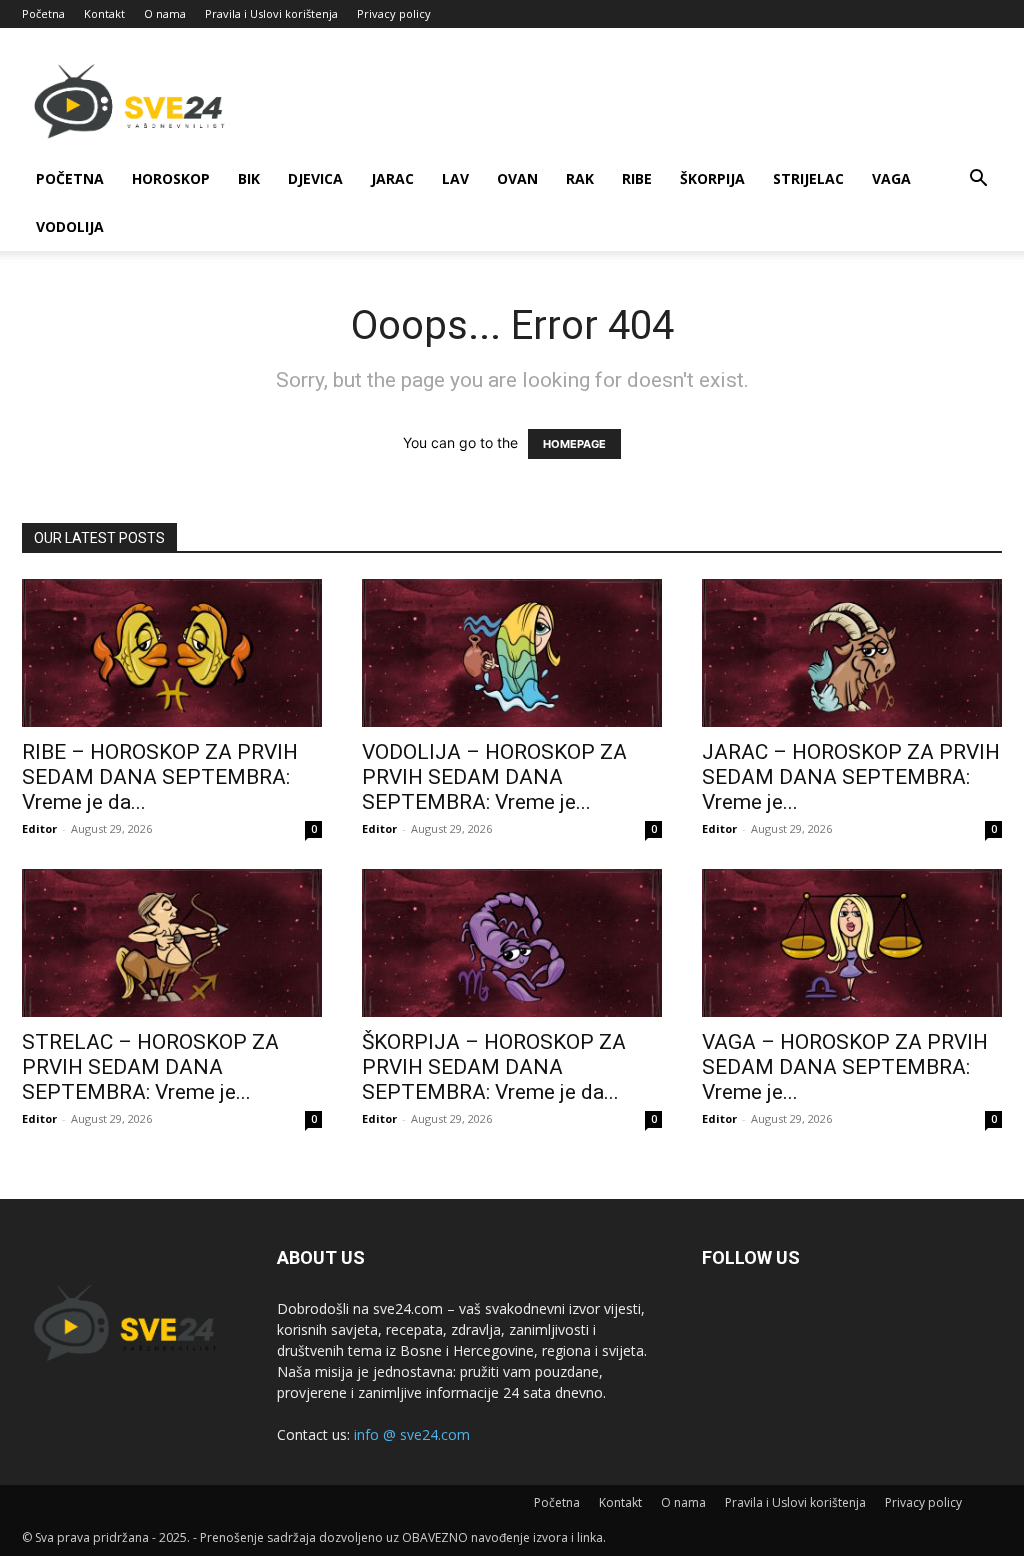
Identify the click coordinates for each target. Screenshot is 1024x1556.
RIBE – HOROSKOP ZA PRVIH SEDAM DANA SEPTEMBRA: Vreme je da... (160, 777)
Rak (580, 178)
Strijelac (808, 178)
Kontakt (104, 13)
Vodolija (70, 226)
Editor (39, 828)
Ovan (517, 178)
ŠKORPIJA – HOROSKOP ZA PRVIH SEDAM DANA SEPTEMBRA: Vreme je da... (494, 1067)
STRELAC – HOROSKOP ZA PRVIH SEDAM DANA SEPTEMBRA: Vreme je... (150, 1067)
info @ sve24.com (412, 1434)
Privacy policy (394, 13)
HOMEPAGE (574, 444)
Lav (455, 178)
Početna (43, 13)
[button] (978, 180)
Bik (249, 178)
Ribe (637, 178)
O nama (165, 13)
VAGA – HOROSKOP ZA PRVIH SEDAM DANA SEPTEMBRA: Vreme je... (845, 1067)
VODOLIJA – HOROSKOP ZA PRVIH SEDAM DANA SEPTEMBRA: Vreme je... (494, 777)
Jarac (392, 178)
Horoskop (171, 178)
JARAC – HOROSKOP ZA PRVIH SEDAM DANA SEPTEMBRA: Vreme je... (851, 777)
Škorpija (712, 178)
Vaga (891, 178)
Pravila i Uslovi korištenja (271, 13)
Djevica (315, 178)
